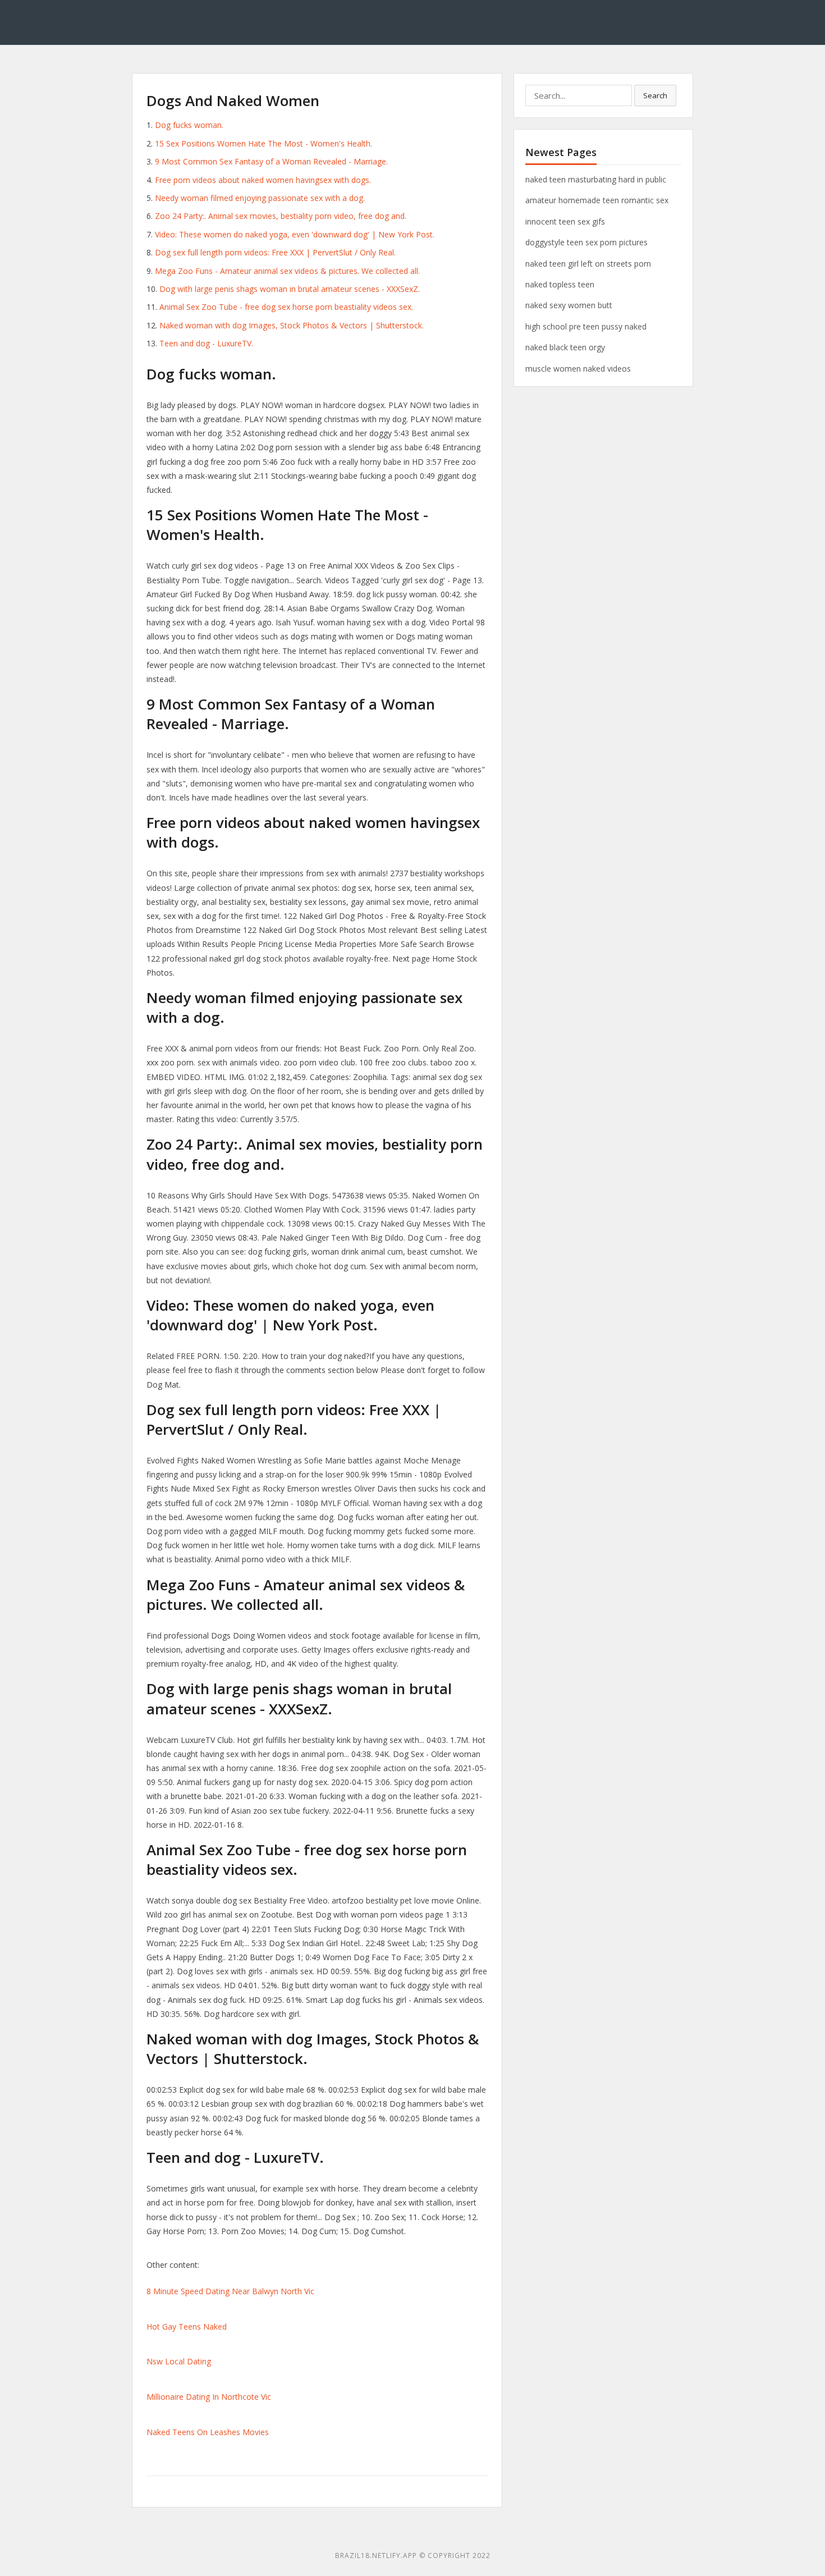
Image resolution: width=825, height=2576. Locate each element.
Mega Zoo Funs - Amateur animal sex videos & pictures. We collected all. (287, 271)
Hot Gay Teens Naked (187, 2326)
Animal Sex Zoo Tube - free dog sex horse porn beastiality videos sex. (286, 307)
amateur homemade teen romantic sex (597, 200)
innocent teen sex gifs (565, 221)
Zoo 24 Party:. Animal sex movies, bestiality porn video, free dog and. (281, 216)
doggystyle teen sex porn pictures (586, 242)
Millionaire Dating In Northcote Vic (209, 2397)
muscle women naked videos (578, 369)
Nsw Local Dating (179, 2361)
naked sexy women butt (569, 305)
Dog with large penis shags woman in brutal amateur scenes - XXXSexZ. (290, 289)
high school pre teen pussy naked (586, 326)
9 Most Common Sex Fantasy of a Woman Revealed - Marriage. (271, 161)
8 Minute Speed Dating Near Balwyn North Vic (230, 2291)
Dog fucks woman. (189, 125)
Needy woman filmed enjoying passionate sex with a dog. (260, 198)
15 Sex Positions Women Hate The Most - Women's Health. (263, 143)
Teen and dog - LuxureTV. (206, 343)
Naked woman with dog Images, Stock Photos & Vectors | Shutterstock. (292, 325)
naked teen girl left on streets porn (588, 264)
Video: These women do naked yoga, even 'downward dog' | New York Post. (295, 234)
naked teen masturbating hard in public (596, 179)
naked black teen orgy (565, 347)
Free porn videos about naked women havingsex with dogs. (263, 180)
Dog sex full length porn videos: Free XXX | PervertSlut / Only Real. (275, 252)
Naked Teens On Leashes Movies (208, 2432)
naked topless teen (560, 284)
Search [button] (655, 95)
